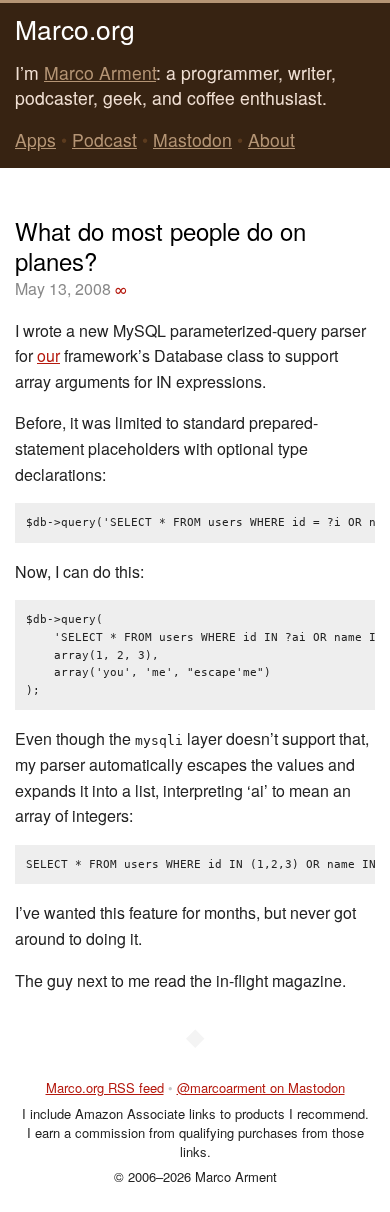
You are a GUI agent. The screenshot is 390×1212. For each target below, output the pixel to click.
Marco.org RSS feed (105, 1087)
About (271, 139)
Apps (35, 139)
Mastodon (192, 139)
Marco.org (75, 28)
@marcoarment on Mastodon (261, 1087)
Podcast (104, 139)
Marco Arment (100, 72)
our (48, 355)
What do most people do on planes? (160, 245)
